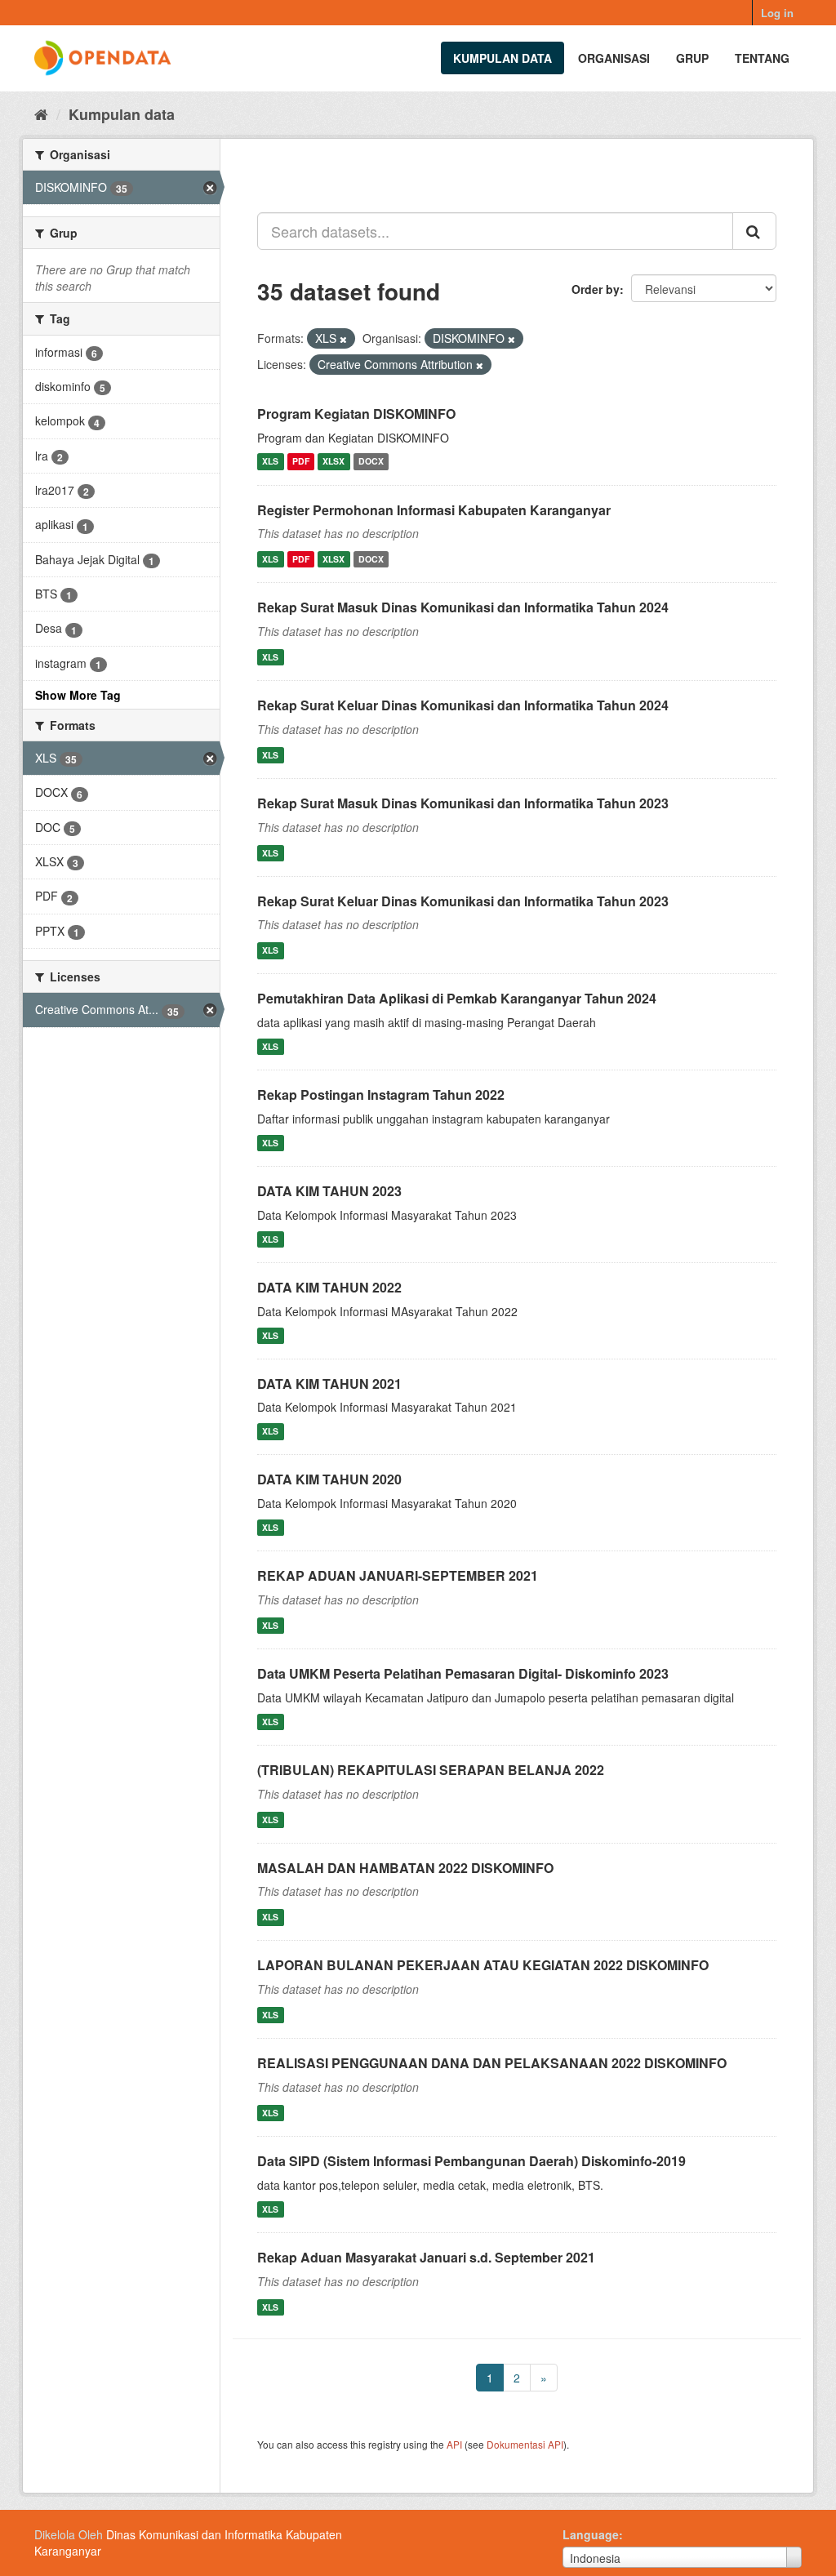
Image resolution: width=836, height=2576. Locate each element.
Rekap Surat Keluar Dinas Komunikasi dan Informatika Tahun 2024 (463, 705)
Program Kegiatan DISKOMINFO (356, 414)
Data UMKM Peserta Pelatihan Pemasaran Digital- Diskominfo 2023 (463, 1673)
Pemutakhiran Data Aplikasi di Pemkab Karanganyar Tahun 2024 (457, 998)
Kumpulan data (502, 58)
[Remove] (343, 339)
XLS (270, 462)
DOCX (371, 462)
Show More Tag (78, 695)
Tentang (762, 58)
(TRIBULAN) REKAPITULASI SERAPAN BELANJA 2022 (431, 1770)
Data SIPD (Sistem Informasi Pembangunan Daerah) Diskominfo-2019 (471, 2161)
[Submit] (754, 231)
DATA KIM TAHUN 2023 (329, 1191)
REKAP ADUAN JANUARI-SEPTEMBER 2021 (398, 1575)
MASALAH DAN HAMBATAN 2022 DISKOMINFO (405, 1868)
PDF (301, 462)
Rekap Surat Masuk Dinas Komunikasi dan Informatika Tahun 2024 (463, 607)
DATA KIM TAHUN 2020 (329, 1479)
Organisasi (614, 58)
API (454, 2444)
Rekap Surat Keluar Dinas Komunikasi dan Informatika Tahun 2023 (463, 901)
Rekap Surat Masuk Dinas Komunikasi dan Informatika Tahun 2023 (463, 803)
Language (591, 2534)
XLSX (334, 462)
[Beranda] (41, 113)
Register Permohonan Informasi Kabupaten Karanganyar (434, 510)
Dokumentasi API (525, 2444)
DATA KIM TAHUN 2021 (329, 1384)
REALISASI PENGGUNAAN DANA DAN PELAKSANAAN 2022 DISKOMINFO (492, 2063)
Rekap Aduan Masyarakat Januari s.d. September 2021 (426, 2257)
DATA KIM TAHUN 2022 (329, 1287)
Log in (777, 13)
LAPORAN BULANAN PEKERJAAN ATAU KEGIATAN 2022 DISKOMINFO (483, 1965)
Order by (596, 289)
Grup (692, 58)
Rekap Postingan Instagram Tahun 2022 (381, 1094)
